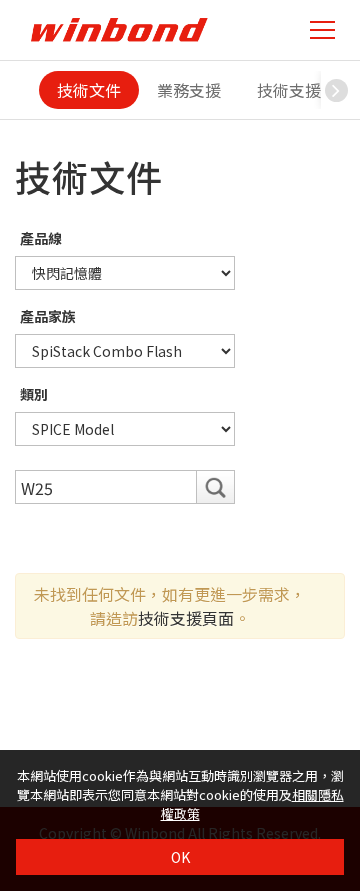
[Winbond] (119, 29)
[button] (336, 90)
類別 (34, 394)
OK (180, 857)
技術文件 (89, 90)
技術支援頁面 (186, 618)
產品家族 (48, 316)
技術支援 (289, 90)
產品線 (41, 238)
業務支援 (189, 90)
